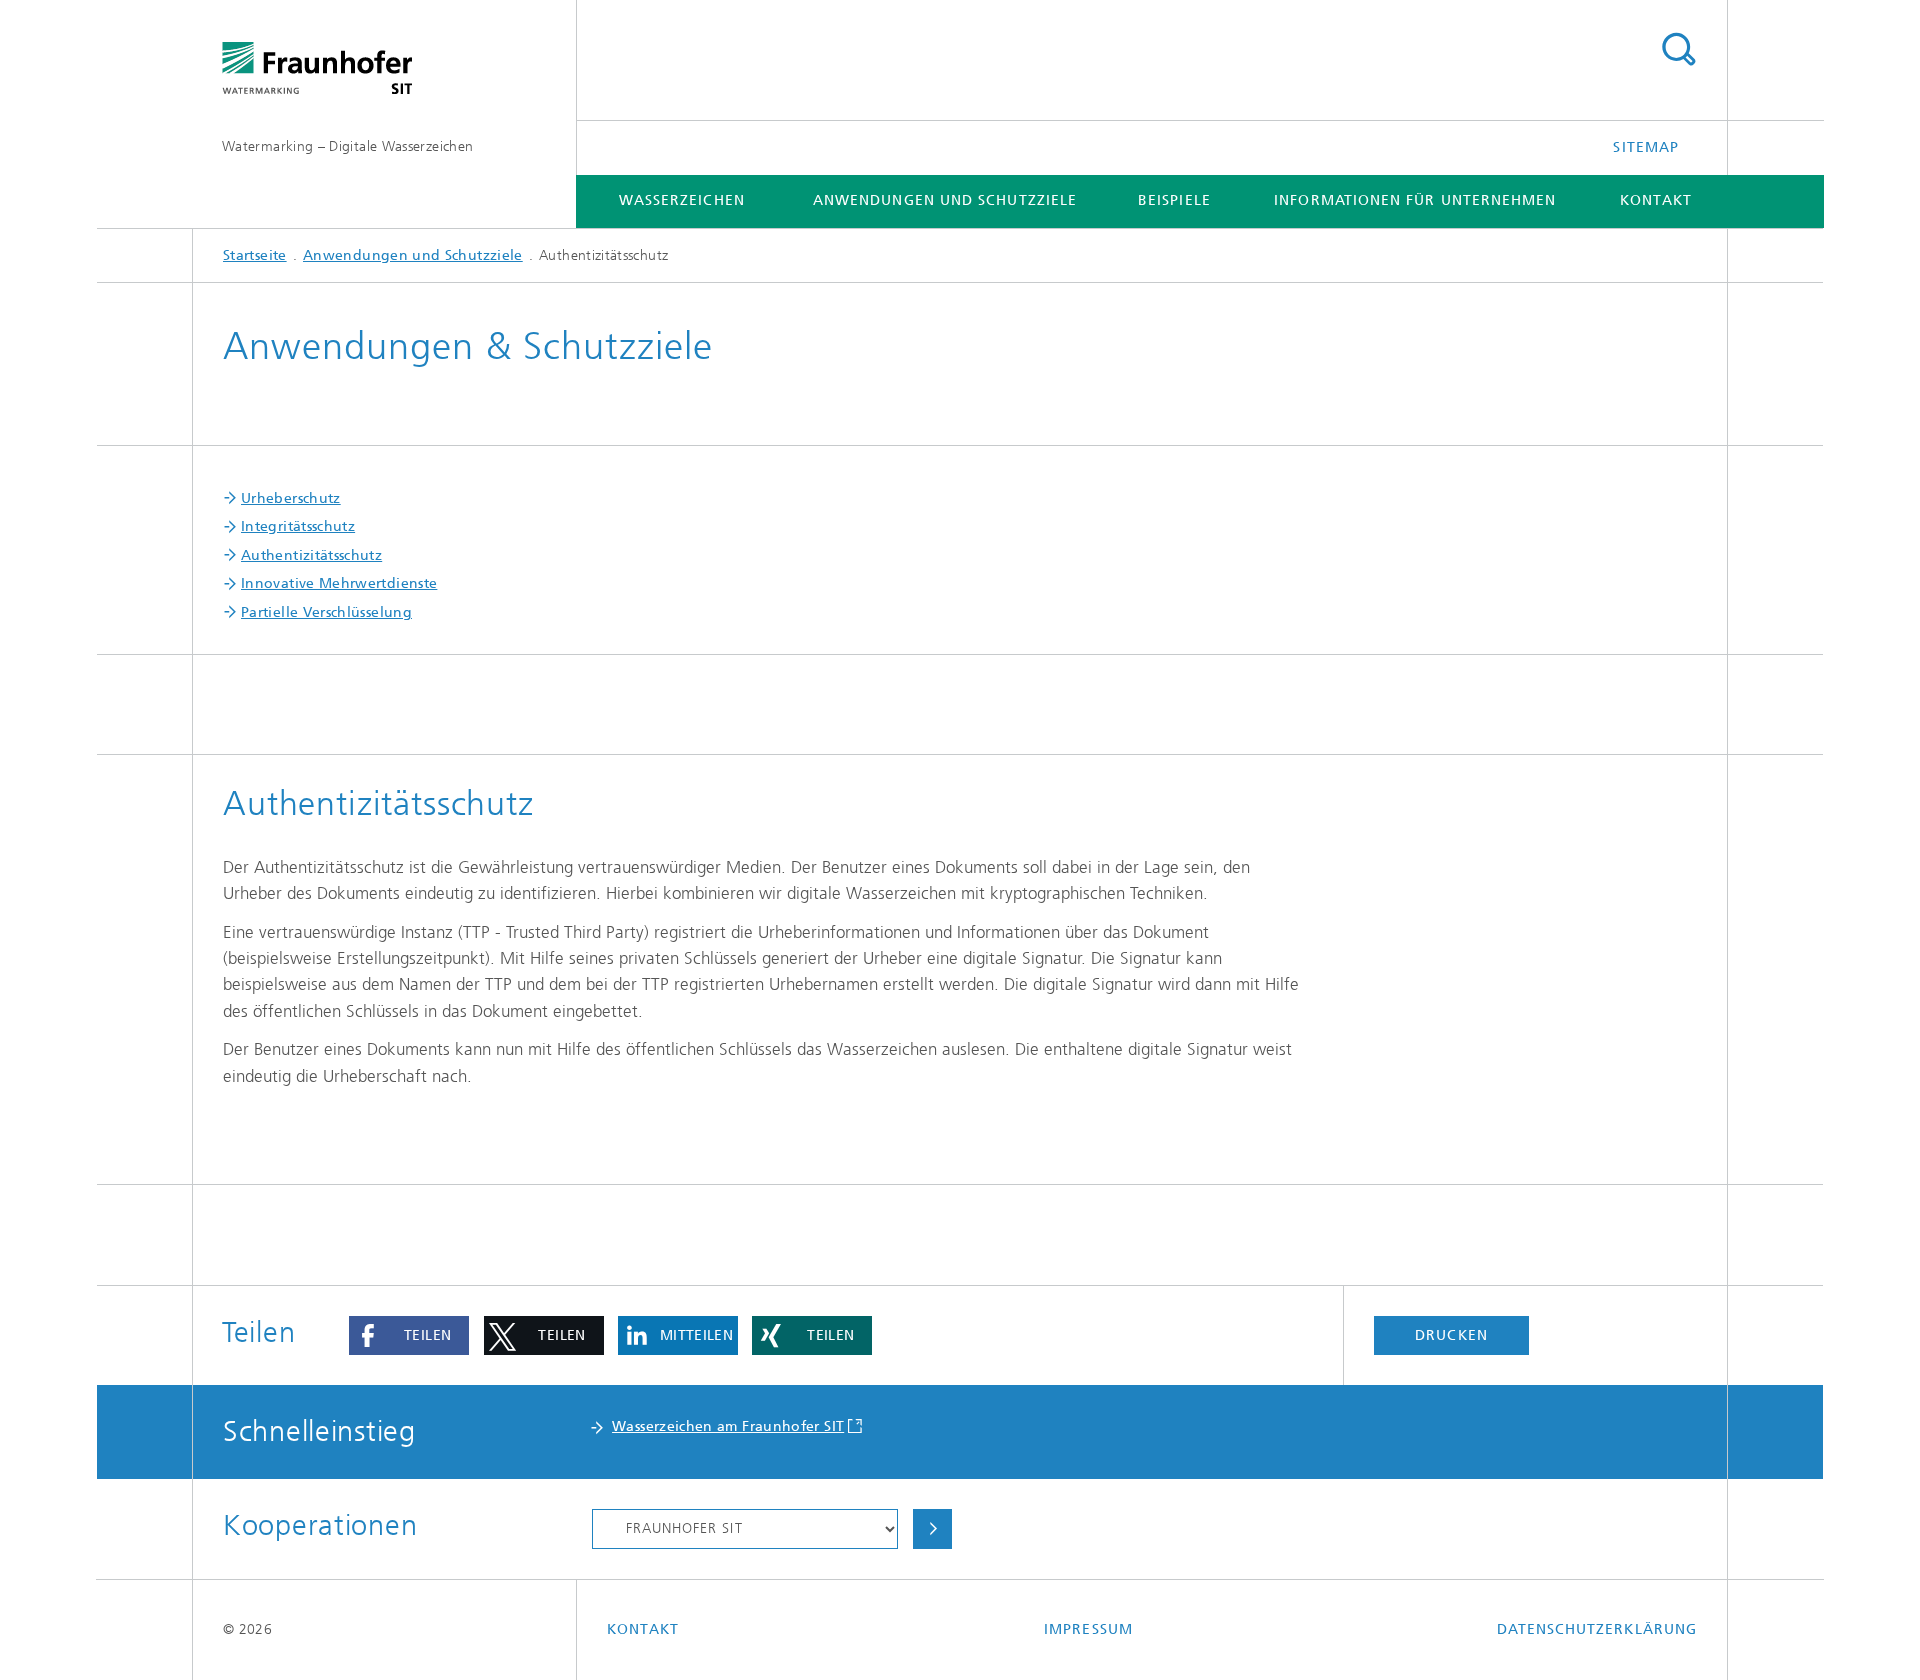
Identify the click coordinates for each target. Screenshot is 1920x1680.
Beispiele (1174, 200)
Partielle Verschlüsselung (326, 612)
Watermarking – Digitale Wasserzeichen (347, 146)
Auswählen (932, 1529)
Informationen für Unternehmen (1415, 200)
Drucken (1451, 1335)
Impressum (1088, 1629)
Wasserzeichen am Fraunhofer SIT (728, 1426)
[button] (409, 1336)
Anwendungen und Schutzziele (945, 200)
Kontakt (1656, 200)
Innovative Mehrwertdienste (339, 583)
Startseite (255, 255)
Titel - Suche (1678, 50)
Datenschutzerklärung (1597, 1629)
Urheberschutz (291, 498)
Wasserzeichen (682, 200)
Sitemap (1646, 147)
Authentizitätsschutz (311, 555)
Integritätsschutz (298, 526)
